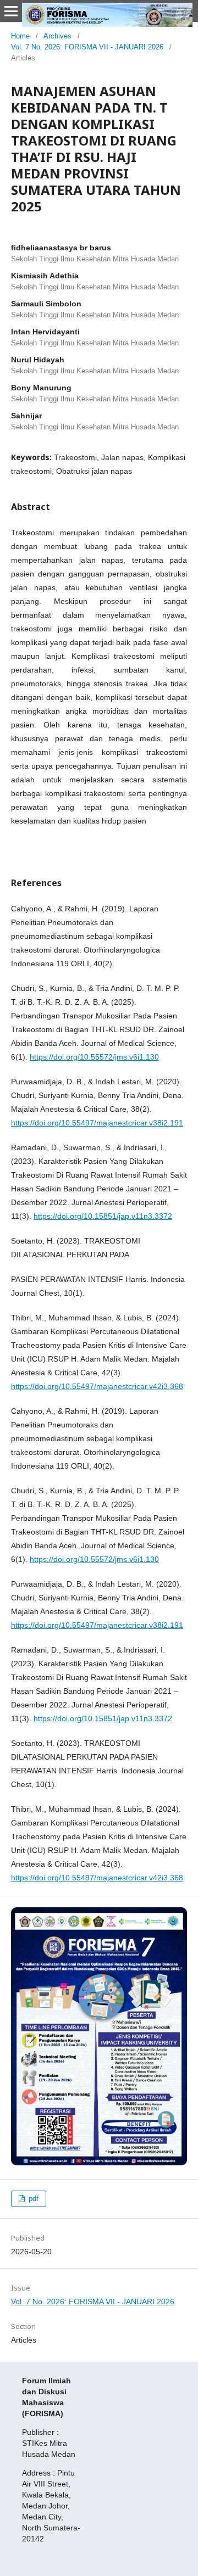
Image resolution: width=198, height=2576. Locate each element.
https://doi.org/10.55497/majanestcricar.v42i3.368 (97, 1386)
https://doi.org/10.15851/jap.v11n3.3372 (103, 1216)
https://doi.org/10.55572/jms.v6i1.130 (94, 1057)
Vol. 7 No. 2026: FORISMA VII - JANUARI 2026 (87, 47)
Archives (57, 36)
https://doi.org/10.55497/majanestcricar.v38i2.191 (97, 1123)
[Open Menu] (11, 11)
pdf (32, 2199)
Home (20, 36)
